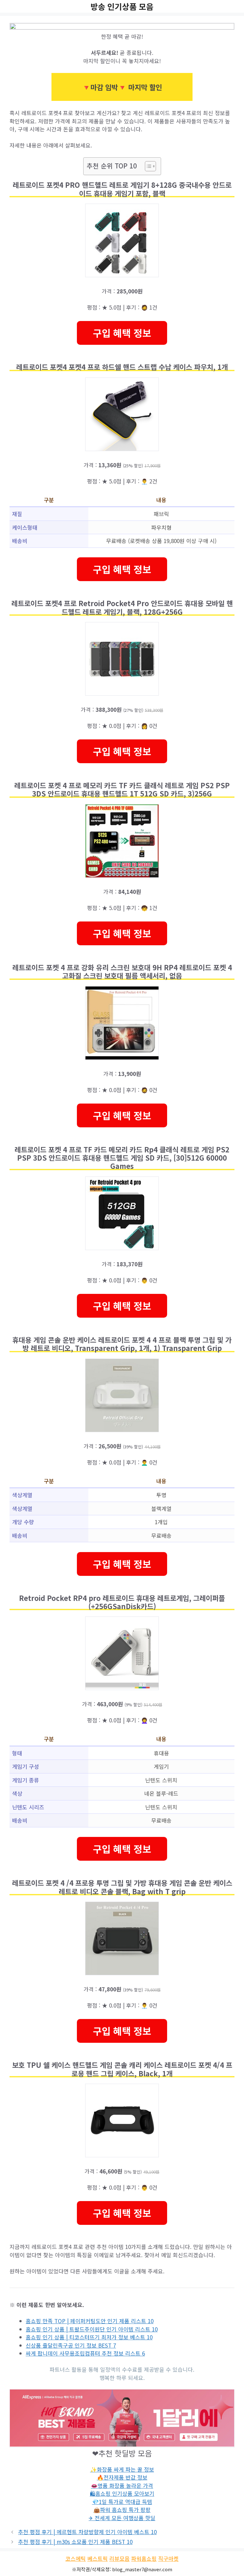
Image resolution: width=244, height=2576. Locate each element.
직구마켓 (168, 2558)
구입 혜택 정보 (122, 333)
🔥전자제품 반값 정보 (122, 2477)
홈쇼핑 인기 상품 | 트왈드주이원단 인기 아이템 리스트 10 (92, 2329)
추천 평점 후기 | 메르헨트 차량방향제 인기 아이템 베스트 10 (87, 2532)
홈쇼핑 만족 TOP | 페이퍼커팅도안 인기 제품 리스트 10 (90, 2321)
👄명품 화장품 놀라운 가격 (122, 2485)
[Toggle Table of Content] (147, 166)
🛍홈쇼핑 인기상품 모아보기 (122, 2493)
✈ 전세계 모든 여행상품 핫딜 (122, 2518)
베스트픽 (98, 2558)
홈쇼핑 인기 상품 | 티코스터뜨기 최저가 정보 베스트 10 (89, 2337)
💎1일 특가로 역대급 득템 (122, 2502)
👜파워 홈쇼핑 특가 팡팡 (122, 2510)
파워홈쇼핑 (144, 2558)
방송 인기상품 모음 (122, 6)
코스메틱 (76, 2558)
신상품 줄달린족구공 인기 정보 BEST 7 (71, 2345)
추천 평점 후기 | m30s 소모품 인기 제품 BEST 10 (75, 2542)
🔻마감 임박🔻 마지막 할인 (122, 87)
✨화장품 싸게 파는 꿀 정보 (122, 2469)
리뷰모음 (119, 2558)
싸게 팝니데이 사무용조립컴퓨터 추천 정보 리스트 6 (85, 2353)
